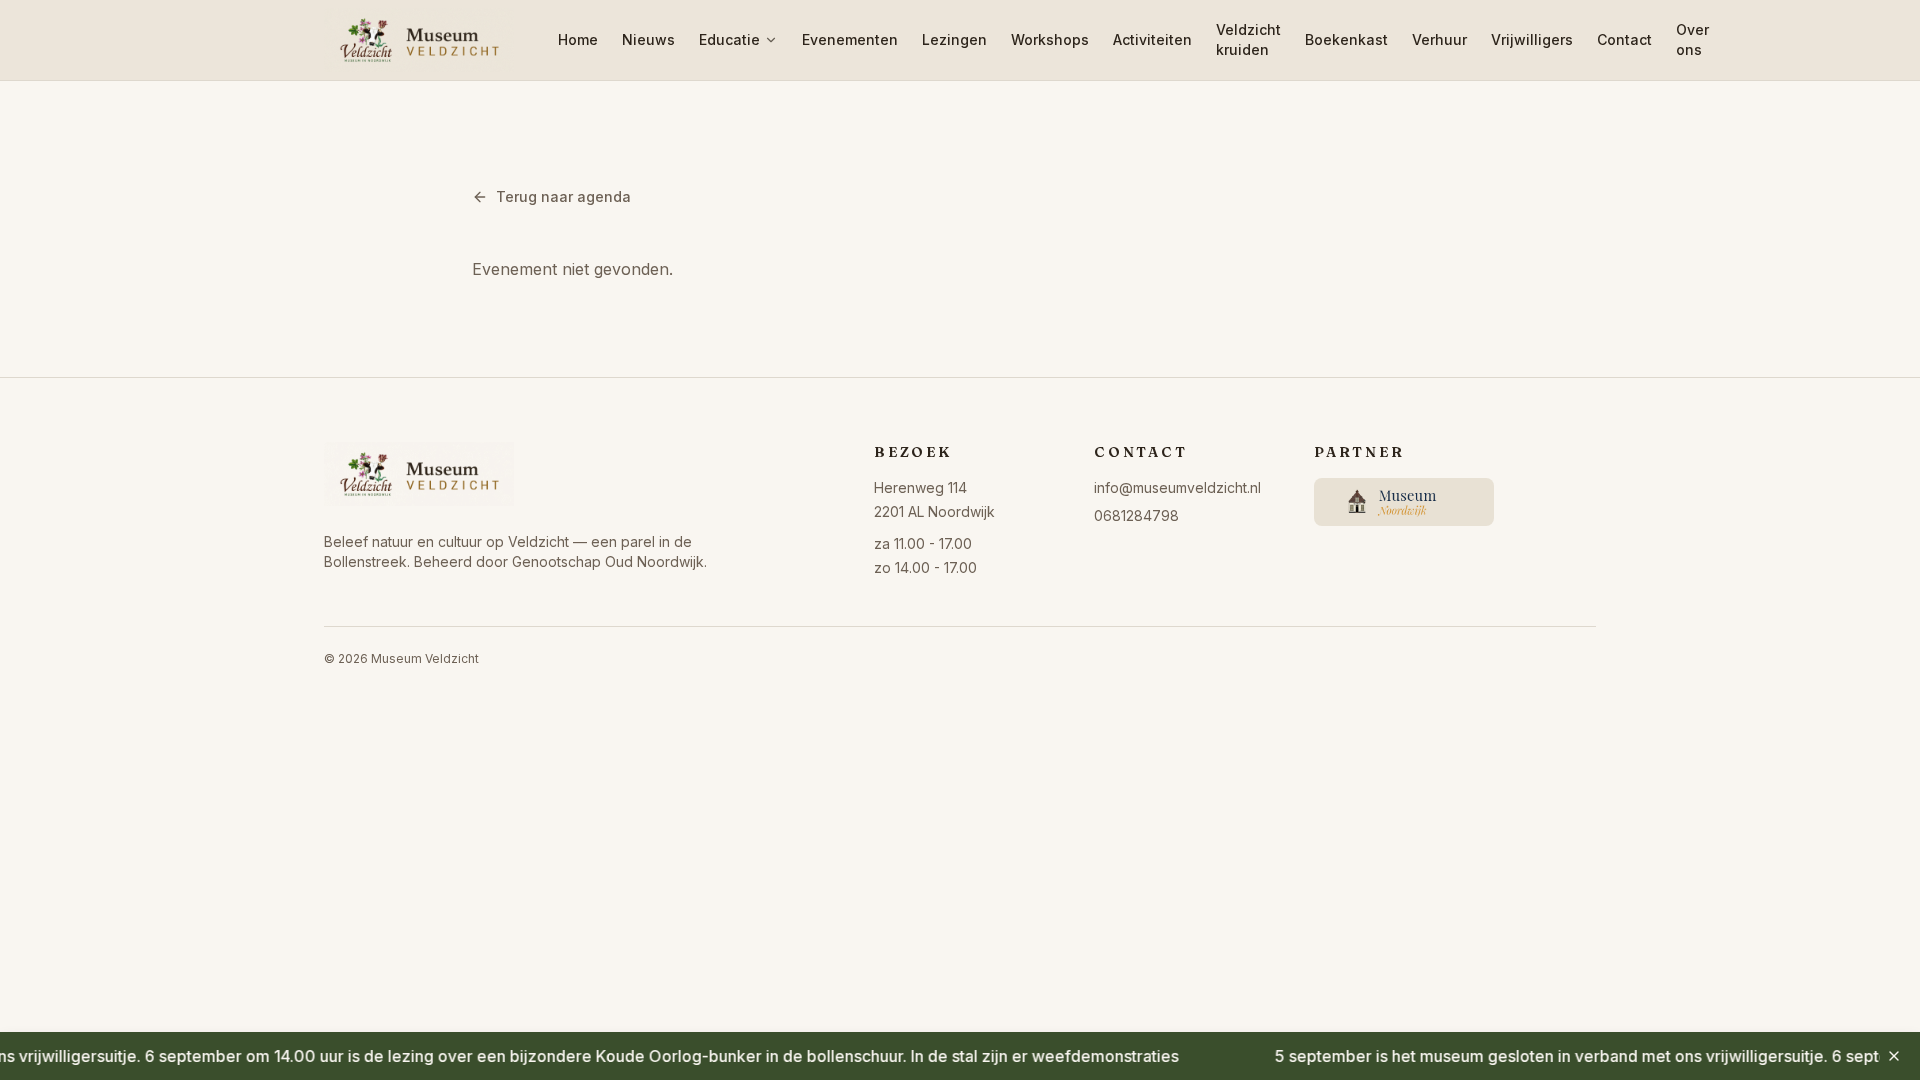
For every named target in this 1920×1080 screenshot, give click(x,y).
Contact (1624, 39)
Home (578, 39)
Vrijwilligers (1532, 39)
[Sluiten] (1894, 1056)
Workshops (1050, 39)
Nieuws (648, 39)
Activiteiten (1152, 39)
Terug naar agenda (563, 196)
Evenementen (850, 39)
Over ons (1692, 39)
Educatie (729, 39)
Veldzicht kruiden (1248, 39)
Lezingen (954, 39)
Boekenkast (1346, 39)
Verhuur (1439, 39)
